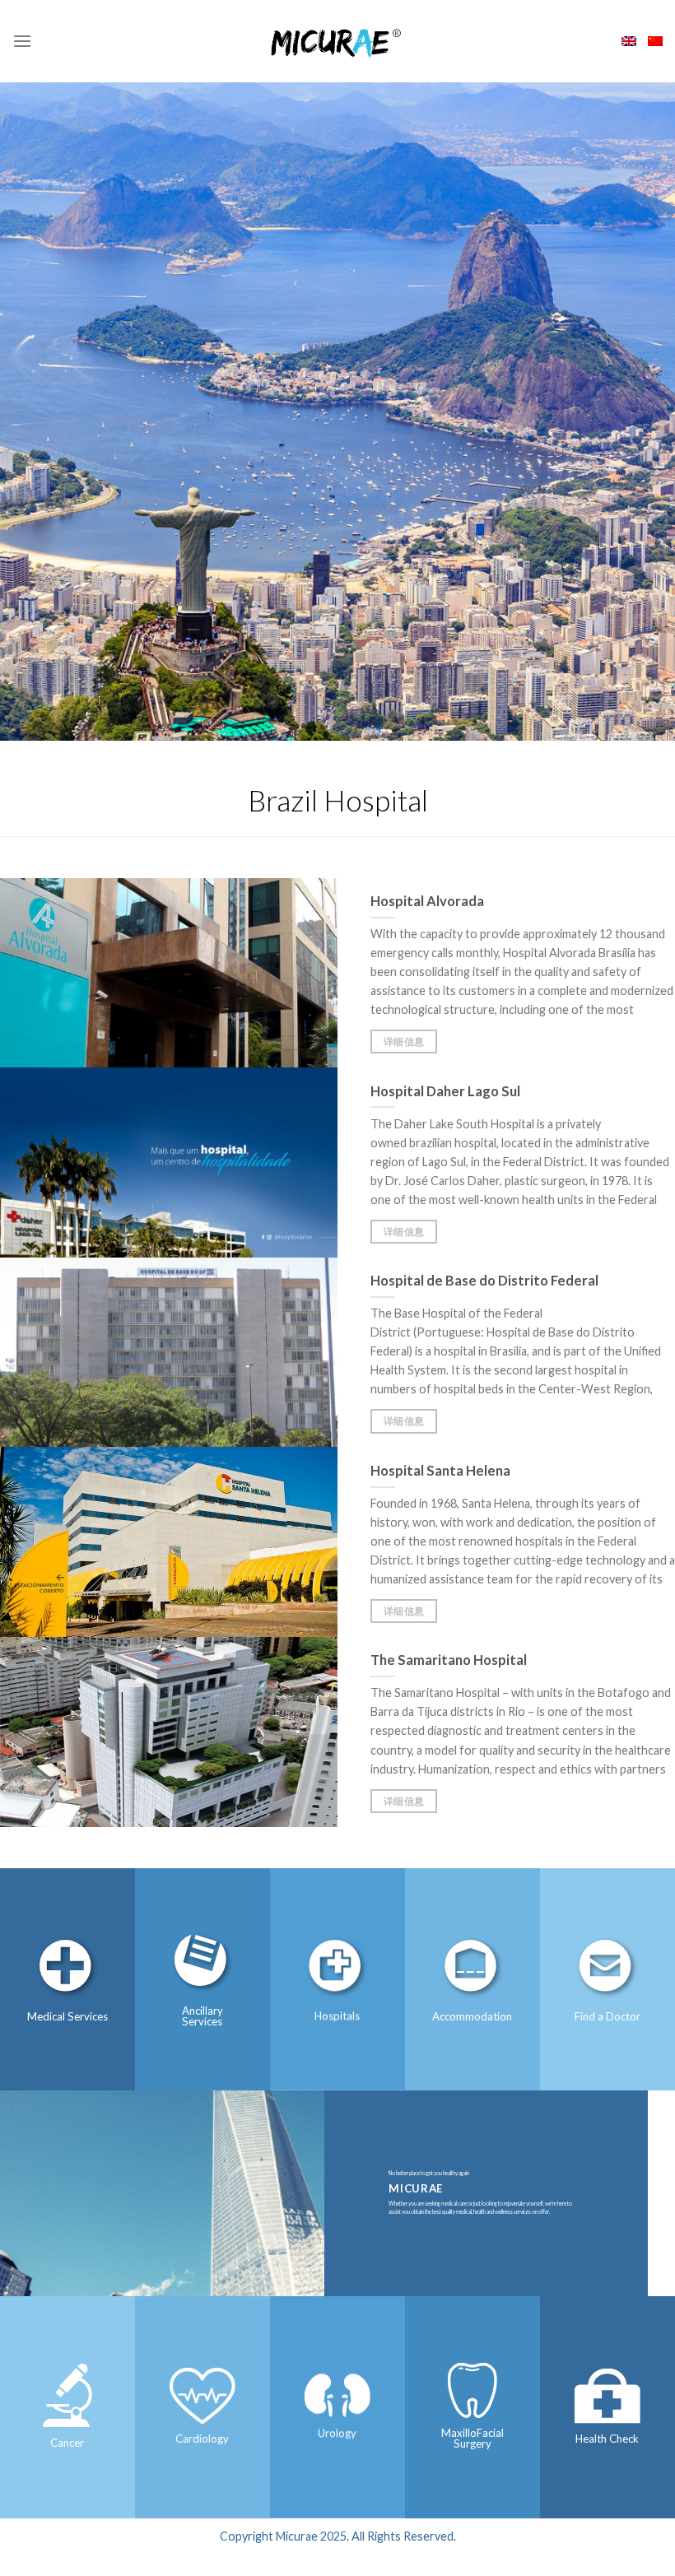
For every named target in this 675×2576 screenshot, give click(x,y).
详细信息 (404, 1042)
